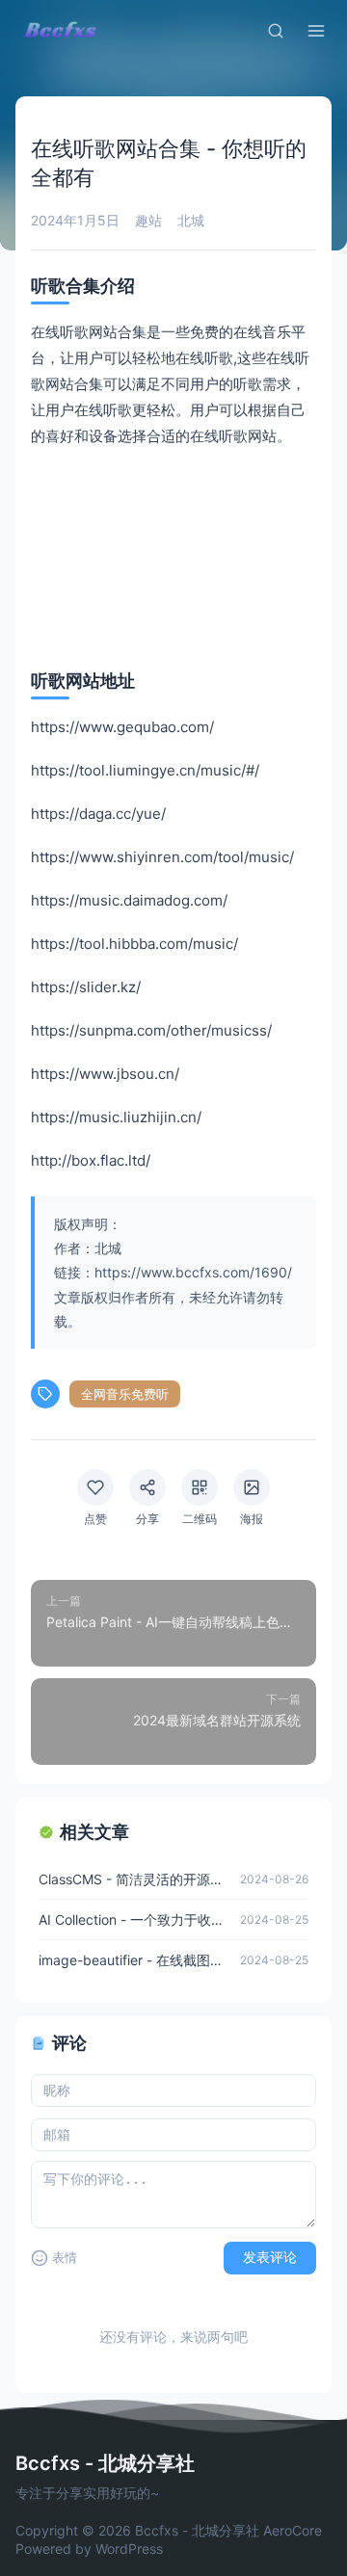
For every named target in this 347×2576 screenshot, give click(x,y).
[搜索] (276, 31)
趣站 (148, 220)
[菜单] (316, 31)
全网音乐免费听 (125, 1394)
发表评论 (270, 2257)
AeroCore (293, 2530)
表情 (65, 2258)
